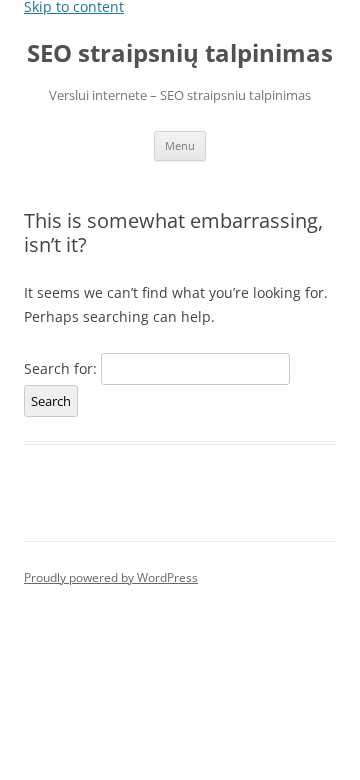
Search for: (60, 368)
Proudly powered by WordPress (111, 577)
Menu (180, 145)
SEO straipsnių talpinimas (180, 53)
